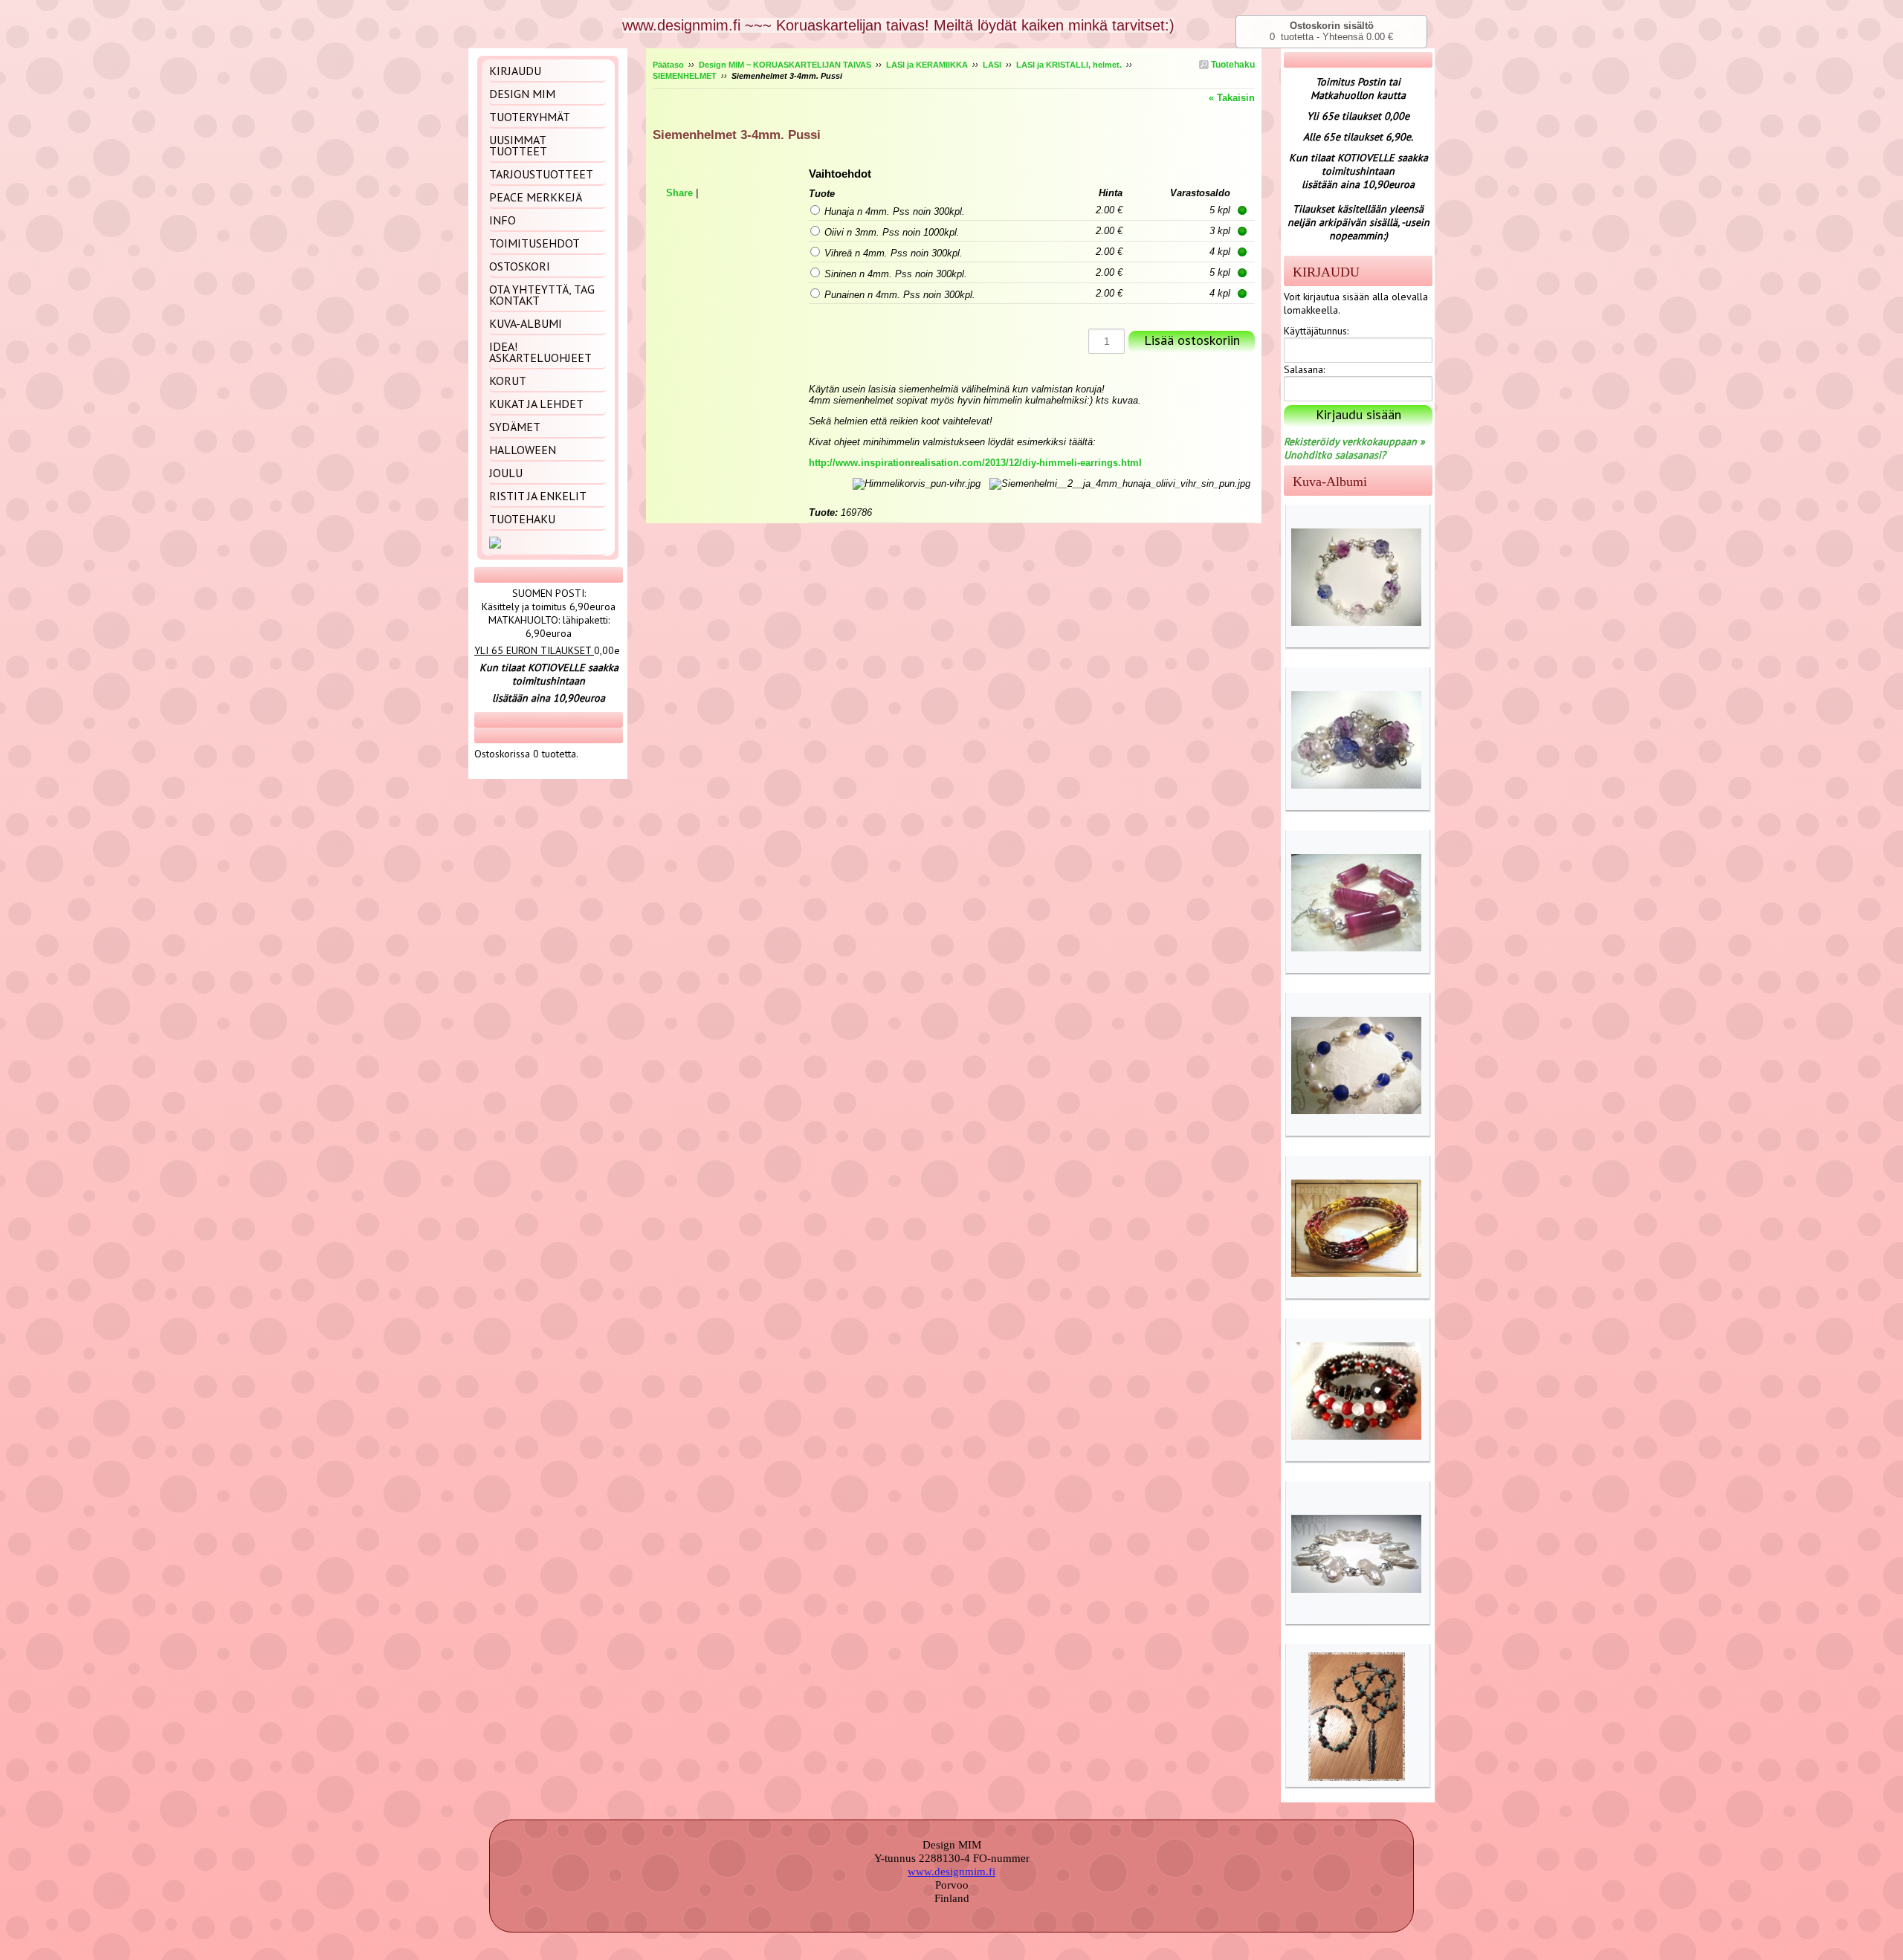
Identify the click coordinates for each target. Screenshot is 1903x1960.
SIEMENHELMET (685, 76)
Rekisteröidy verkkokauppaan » (1354, 442)
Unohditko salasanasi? (1335, 455)
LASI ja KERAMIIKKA (927, 65)
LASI (992, 65)
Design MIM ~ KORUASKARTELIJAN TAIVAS (785, 65)
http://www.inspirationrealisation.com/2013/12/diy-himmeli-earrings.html (975, 463)
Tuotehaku (1232, 65)
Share (679, 193)
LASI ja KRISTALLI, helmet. (1069, 65)
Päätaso (668, 65)
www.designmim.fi (951, 1872)
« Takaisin (1232, 98)
